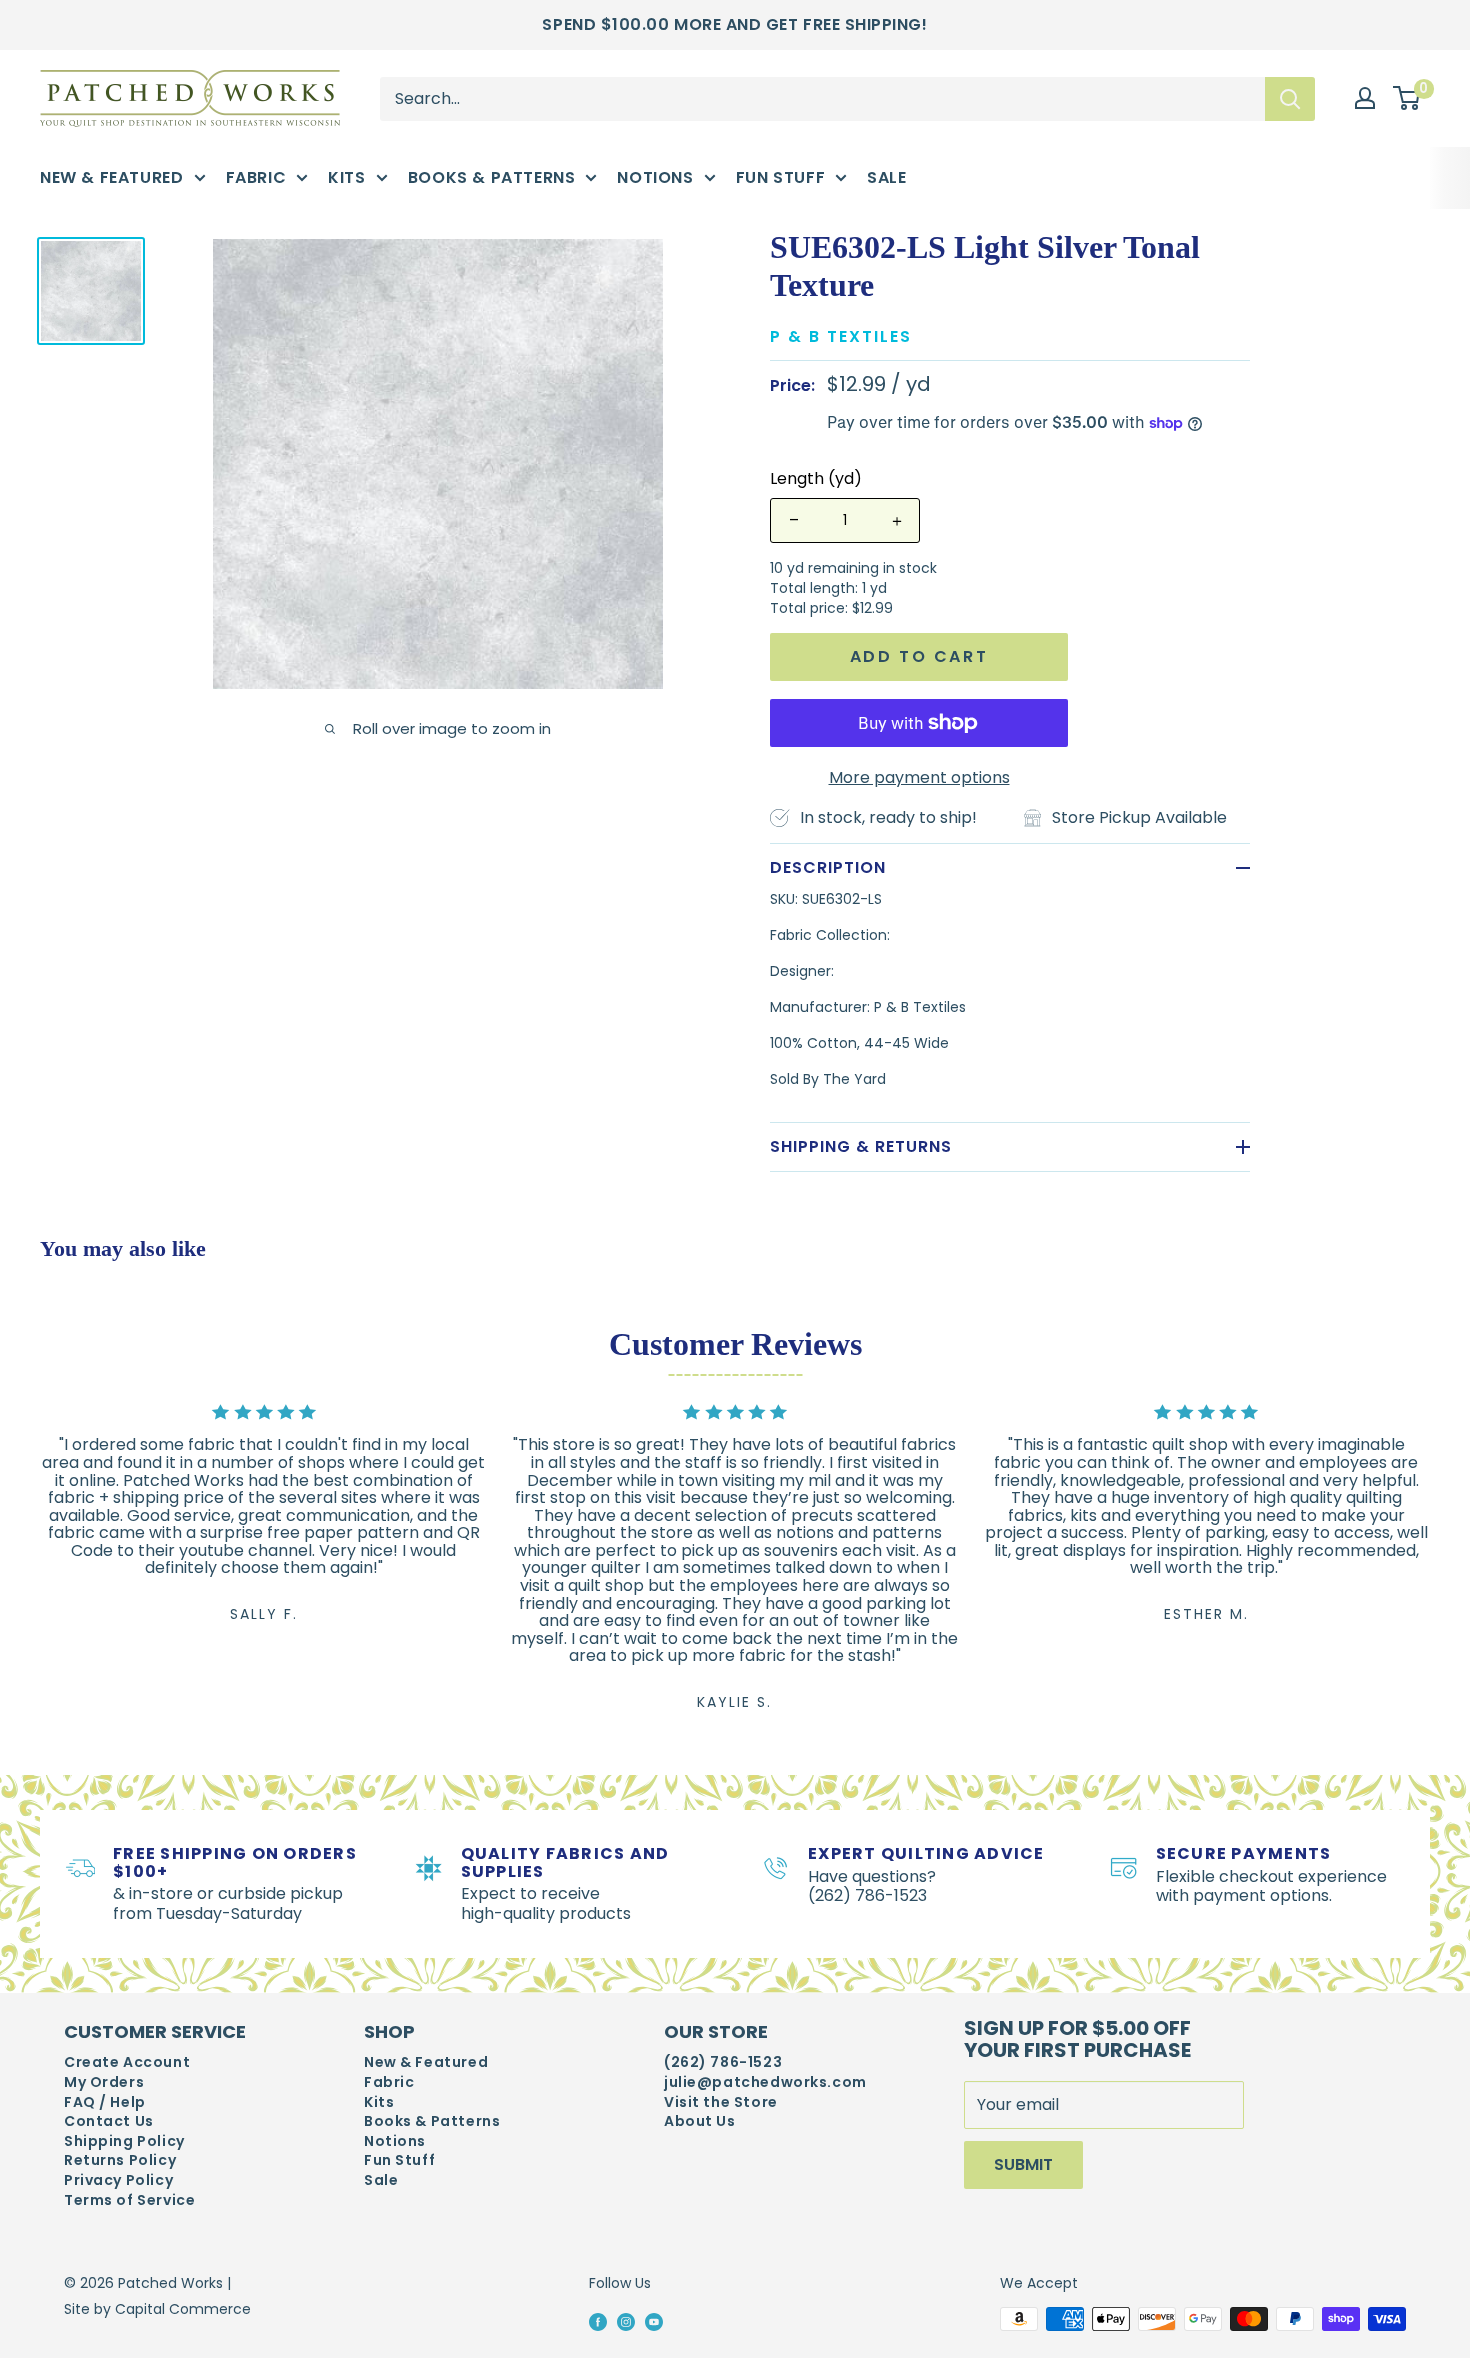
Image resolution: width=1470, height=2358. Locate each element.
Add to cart (919, 656)
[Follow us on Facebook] (598, 2320)
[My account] (1365, 98)
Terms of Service (129, 2200)
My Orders (104, 2082)
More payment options (919, 777)
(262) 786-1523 (723, 2062)
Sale (886, 177)
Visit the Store (721, 2102)
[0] (1407, 99)
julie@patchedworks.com (765, 2082)
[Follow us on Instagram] (626, 2320)
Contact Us (109, 2121)
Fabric (256, 177)
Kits (346, 177)
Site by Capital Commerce (157, 2309)
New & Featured (112, 177)
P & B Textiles (841, 336)
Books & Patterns (492, 177)
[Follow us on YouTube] (654, 2320)
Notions (655, 177)
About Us (700, 2121)
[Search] (1290, 98)
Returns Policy (120, 2160)
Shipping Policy (124, 2141)
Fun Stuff (781, 177)
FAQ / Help (105, 2102)
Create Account (127, 2062)
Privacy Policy (118, 2180)
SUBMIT (1023, 2164)
